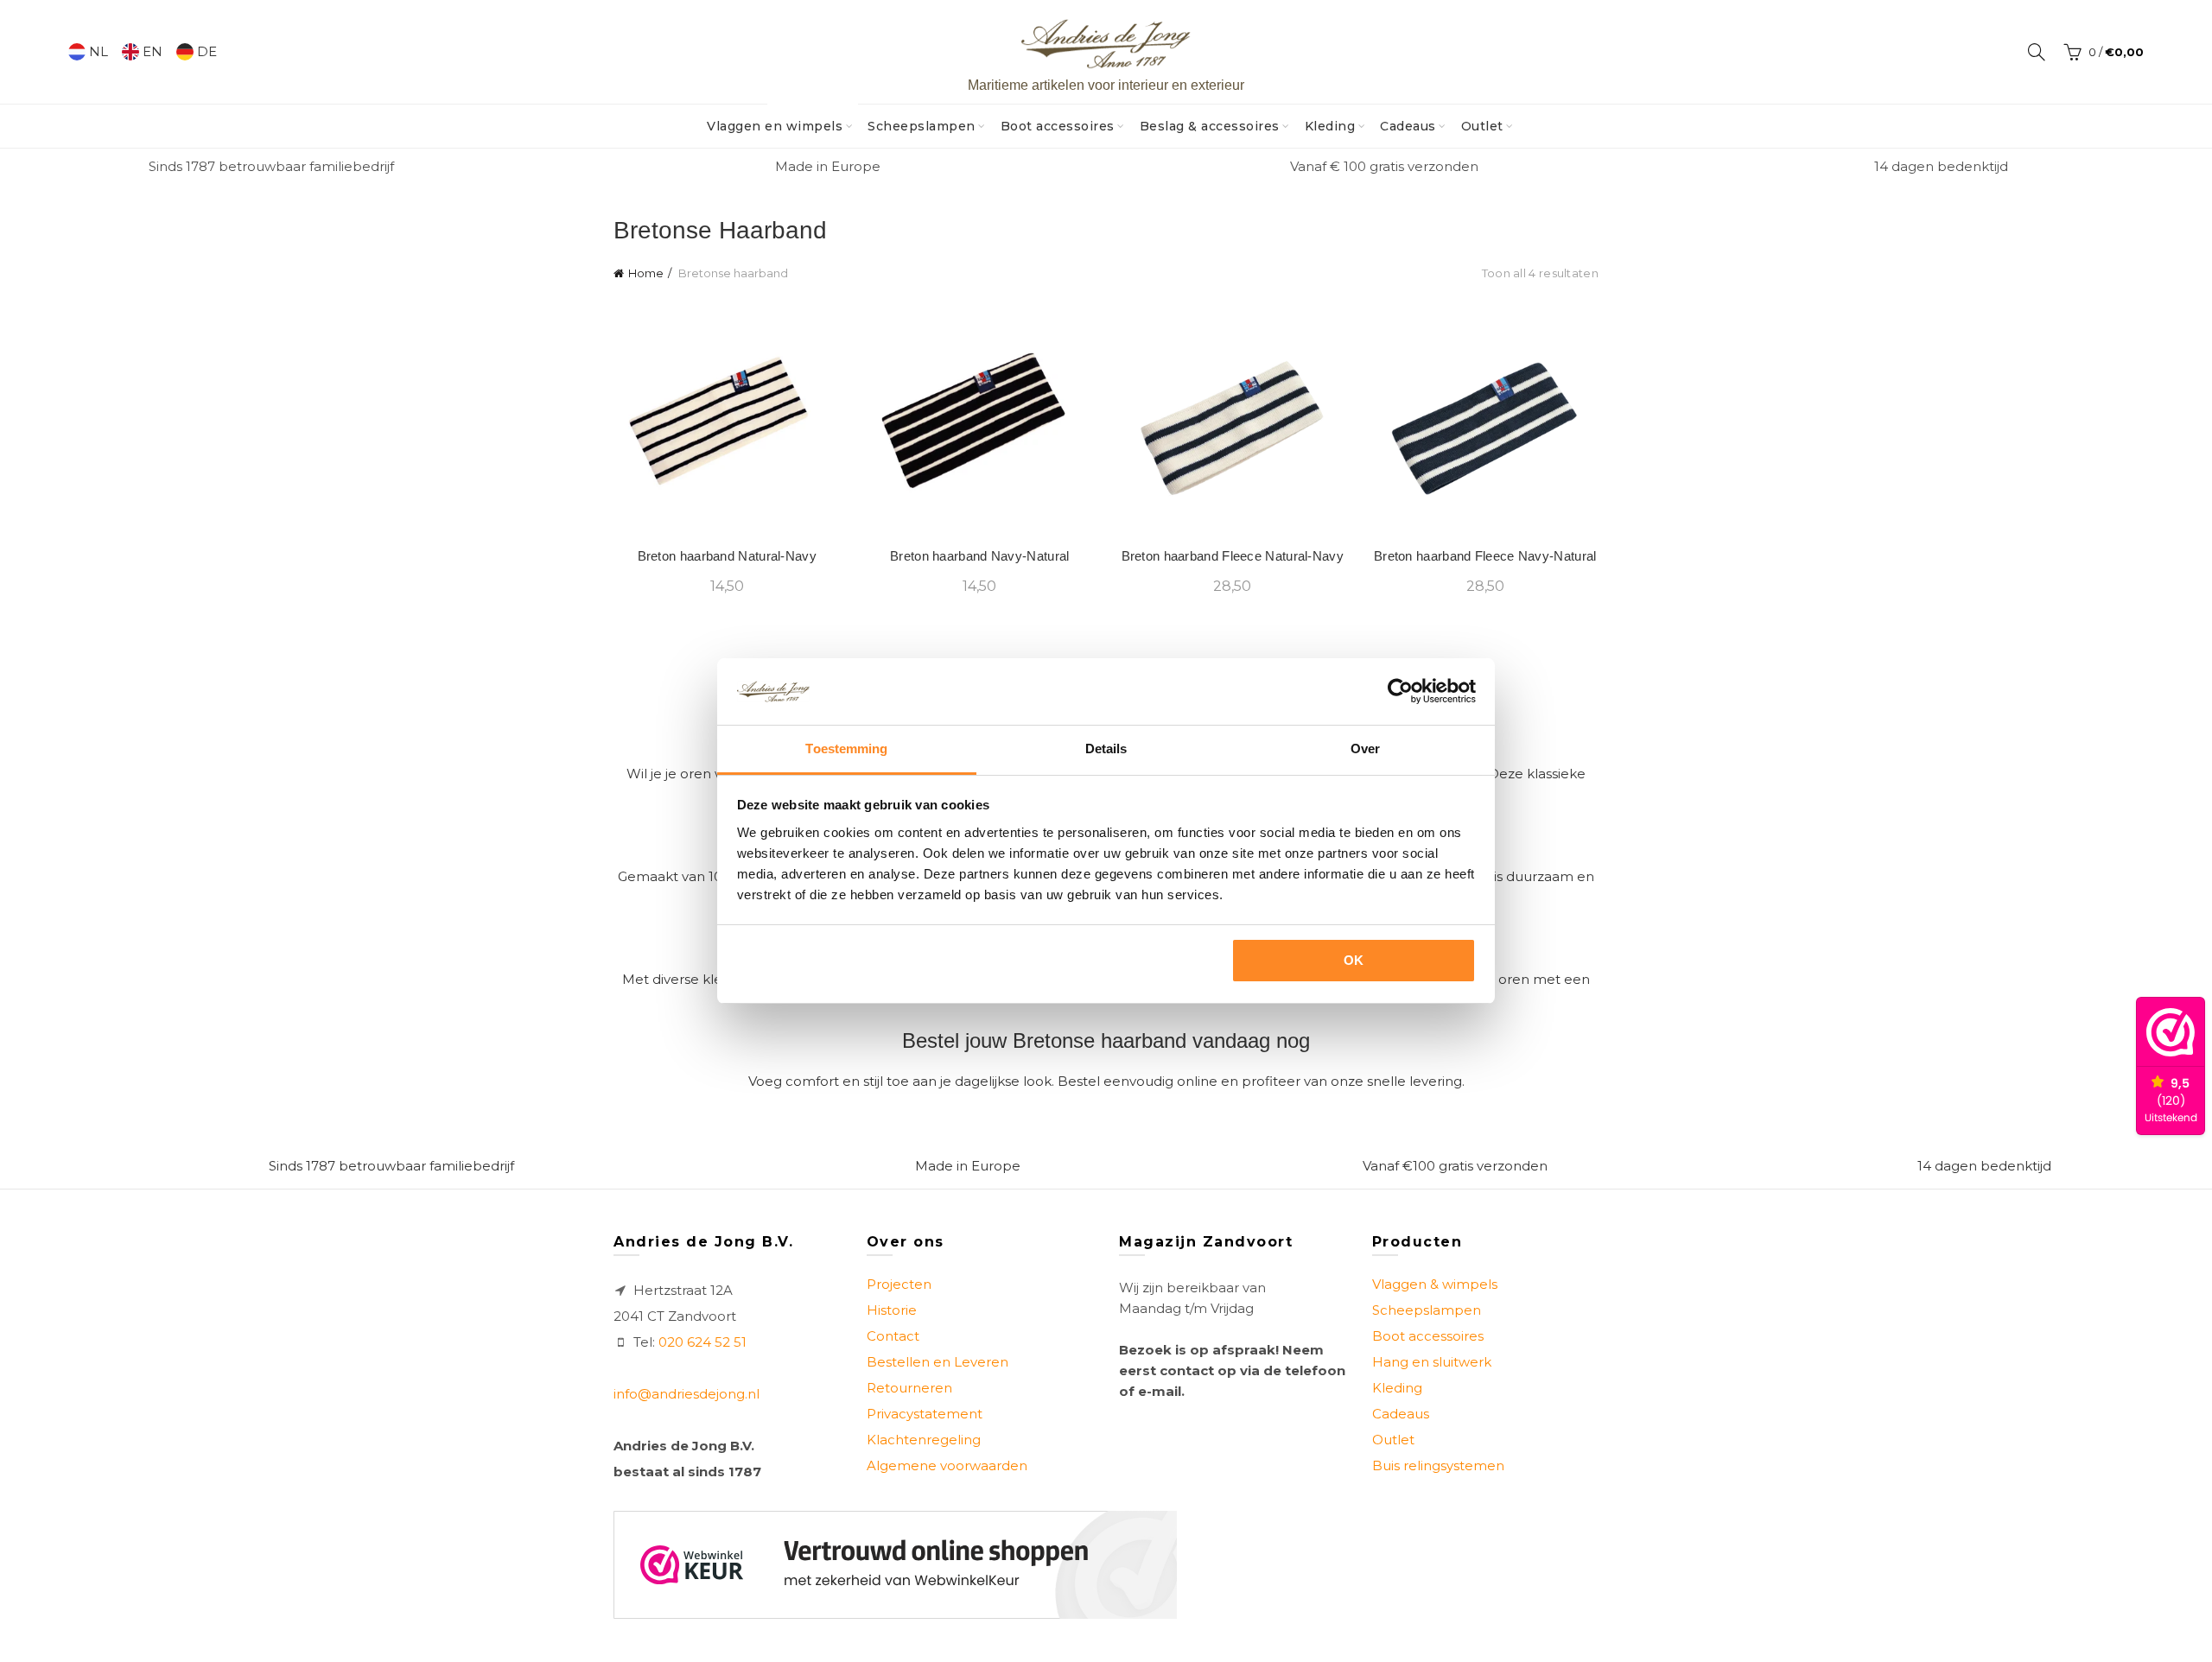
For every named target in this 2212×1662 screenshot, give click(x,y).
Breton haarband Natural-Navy (727, 556)
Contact (893, 1336)
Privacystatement (925, 1414)
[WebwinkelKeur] (895, 1565)
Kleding (1330, 126)
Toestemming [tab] (846, 749)
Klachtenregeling (924, 1440)
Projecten (899, 1284)
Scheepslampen (922, 126)
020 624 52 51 (702, 1342)
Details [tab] (1106, 749)
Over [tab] (1365, 749)
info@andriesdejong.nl (686, 1394)
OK (1354, 960)
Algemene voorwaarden (947, 1465)
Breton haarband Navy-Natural (979, 556)
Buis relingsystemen (1438, 1465)
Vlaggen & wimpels (1435, 1284)
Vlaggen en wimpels (780, 119)
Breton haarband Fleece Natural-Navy (1233, 556)
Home (646, 273)
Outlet (1482, 126)
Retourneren (909, 1388)
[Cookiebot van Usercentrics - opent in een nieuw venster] (1400, 691)
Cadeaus (1408, 126)
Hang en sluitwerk (1432, 1362)
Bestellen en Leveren (938, 1362)
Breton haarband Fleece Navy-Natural (1485, 556)
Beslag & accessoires (1210, 126)
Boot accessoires (1058, 126)
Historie (892, 1310)
